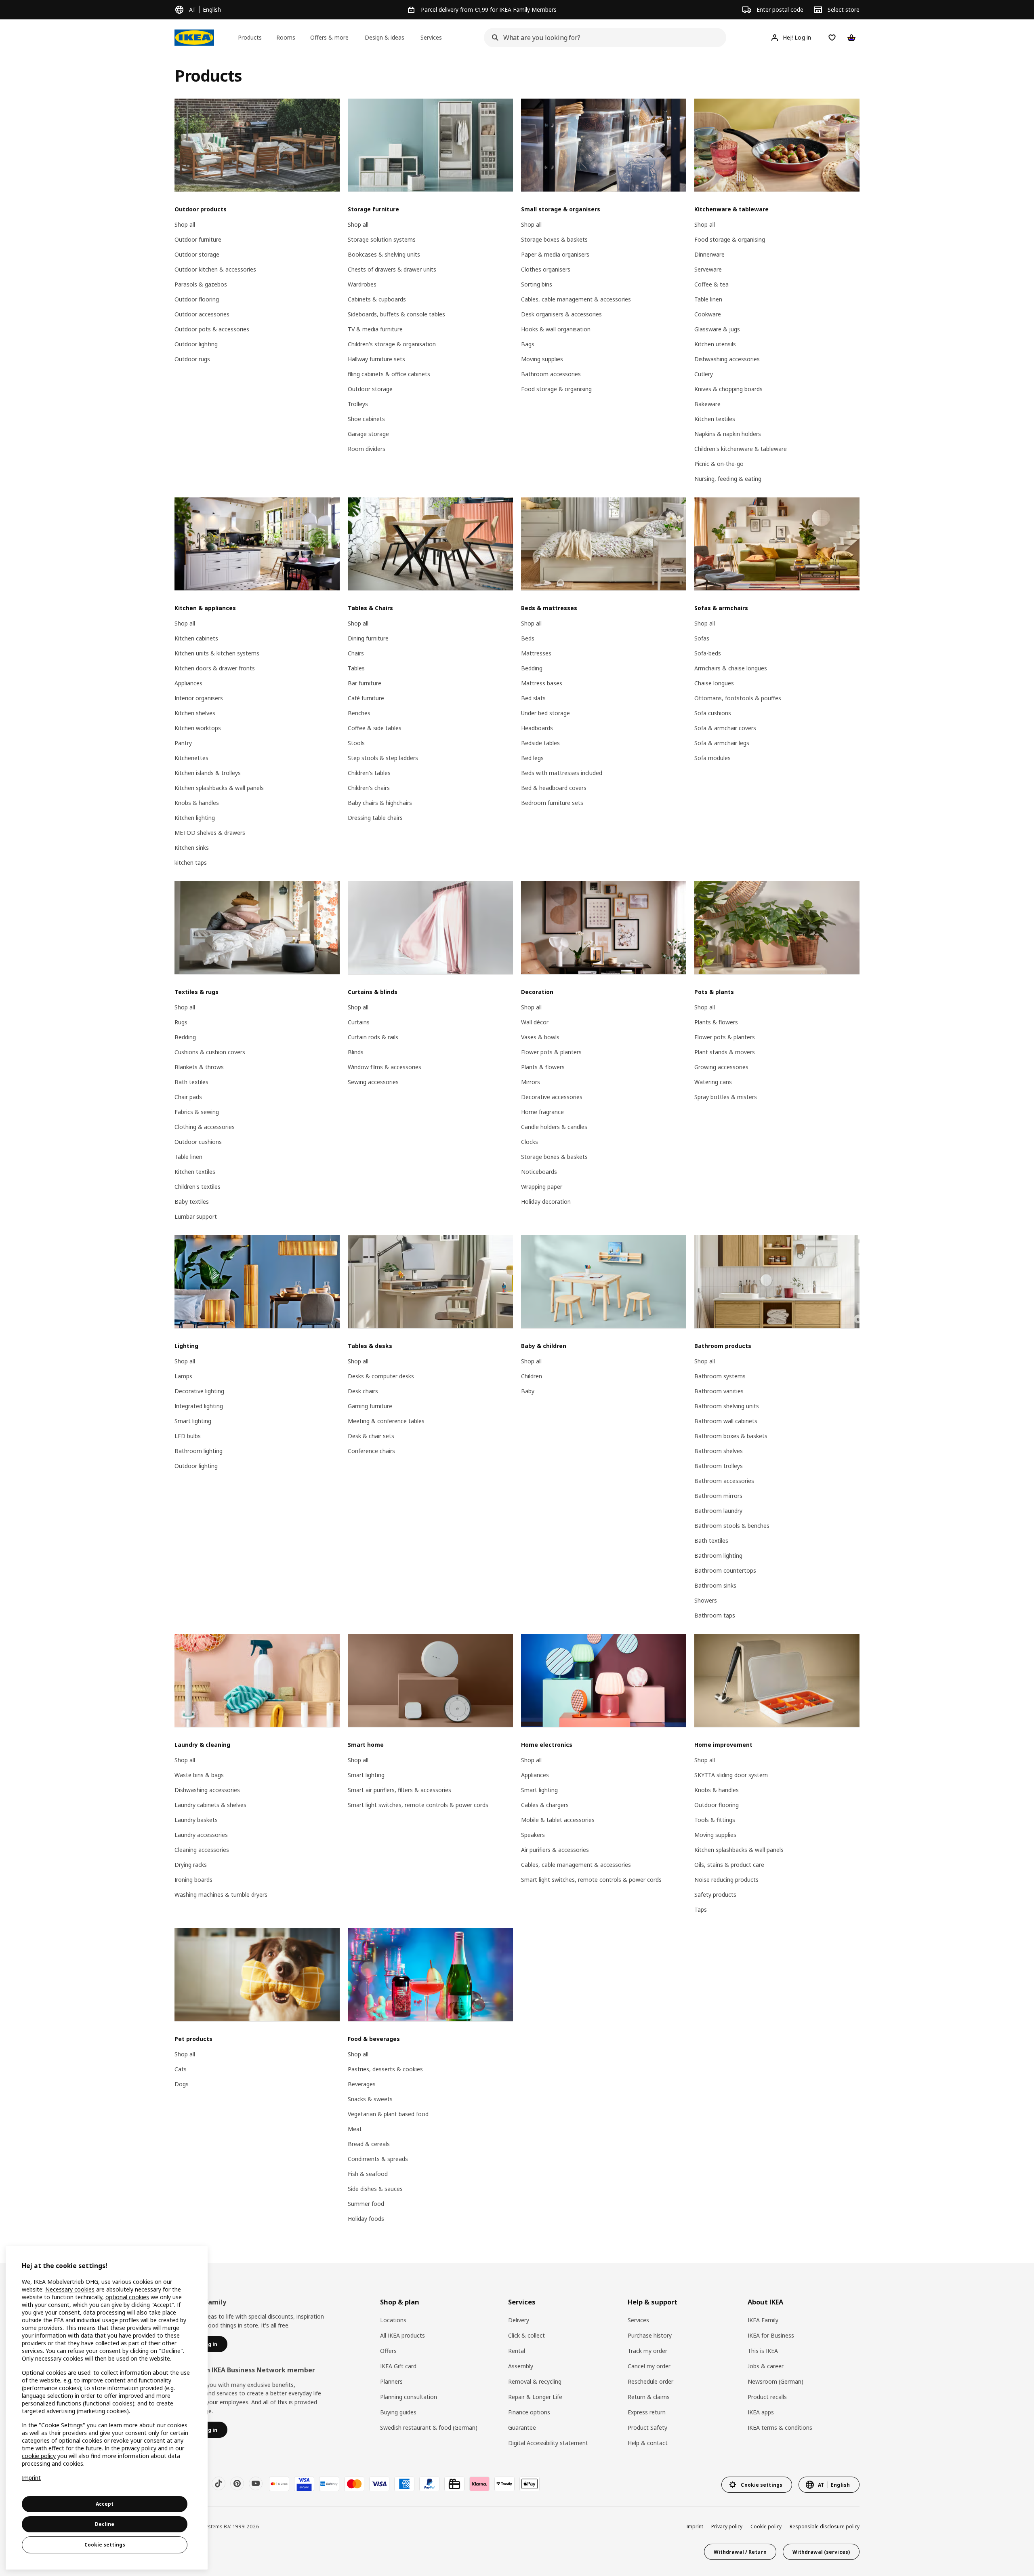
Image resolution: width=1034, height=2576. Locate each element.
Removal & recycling (535, 2381)
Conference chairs (371, 1451)
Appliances (188, 683)
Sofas (702, 638)
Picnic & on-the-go (719, 464)
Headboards (537, 728)
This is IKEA (763, 2351)
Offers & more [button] (329, 37)
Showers (706, 1600)
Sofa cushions (713, 713)
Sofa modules (712, 758)
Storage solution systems (382, 239)
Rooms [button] (286, 37)
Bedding (532, 668)
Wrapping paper (542, 1187)
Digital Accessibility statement (548, 2443)
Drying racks (191, 1865)
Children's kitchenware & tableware (741, 449)
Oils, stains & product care (729, 1865)
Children (532, 1376)
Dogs (182, 2084)
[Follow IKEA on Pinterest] (237, 2483)
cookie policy (39, 2456)
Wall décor (535, 1022)
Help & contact (648, 2443)
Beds (528, 638)
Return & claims (649, 2397)
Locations (393, 2320)
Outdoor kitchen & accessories (215, 269)
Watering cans (713, 1082)
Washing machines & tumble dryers (221, 1895)
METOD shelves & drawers (210, 833)
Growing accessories (721, 1067)
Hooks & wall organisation (556, 329)
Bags (528, 344)
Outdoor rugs (192, 359)
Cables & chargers (545, 1805)
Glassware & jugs (717, 329)
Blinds (356, 1052)
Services (638, 2320)
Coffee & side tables (375, 728)
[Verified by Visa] (304, 2484)
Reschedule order (650, 2381)
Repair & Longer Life (535, 2397)
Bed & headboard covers (554, 788)
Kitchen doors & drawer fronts (215, 668)
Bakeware (707, 404)
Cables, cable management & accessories (576, 299)
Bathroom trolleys (719, 1466)
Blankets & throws (199, 1067)
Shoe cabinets (366, 419)
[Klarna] (479, 2484)
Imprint (695, 2527)
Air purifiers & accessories (555, 1850)
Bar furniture (365, 683)
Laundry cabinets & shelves (210, 1805)
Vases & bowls (540, 1037)
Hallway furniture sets (376, 359)
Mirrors (531, 1082)
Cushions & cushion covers (210, 1052)
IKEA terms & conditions (780, 2428)
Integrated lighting (199, 1406)
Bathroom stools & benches (732, 1526)
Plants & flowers (543, 1067)
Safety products (715, 1895)
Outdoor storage (197, 254)
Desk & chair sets (371, 1436)
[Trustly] (504, 2484)
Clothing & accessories (205, 1127)
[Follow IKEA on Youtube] (256, 2483)
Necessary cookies (70, 2289)
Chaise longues (714, 683)
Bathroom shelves (719, 1451)
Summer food (366, 2204)
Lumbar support (196, 1216)
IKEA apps (761, 2412)
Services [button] (431, 37)
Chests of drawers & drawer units (392, 269)
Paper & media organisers (555, 254)
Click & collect (526, 2335)
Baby (528, 1391)
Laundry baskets (196, 1820)
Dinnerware (709, 254)
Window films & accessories (385, 1067)
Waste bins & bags (199, 1775)
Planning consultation (409, 2397)
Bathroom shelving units (727, 1406)
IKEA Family (763, 2320)
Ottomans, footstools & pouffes (738, 698)
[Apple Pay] (530, 2484)
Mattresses (536, 653)
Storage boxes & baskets (554, 239)
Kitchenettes (191, 758)
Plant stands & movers (725, 1052)
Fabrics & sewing (197, 1112)
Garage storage (368, 434)
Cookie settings (105, 2545)
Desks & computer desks (381, 1376)
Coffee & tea (711, 284)
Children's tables (369, 773)
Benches (359, 713)
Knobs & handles (197, 803)
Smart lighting (193, 1421)
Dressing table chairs (375, 818)
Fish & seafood (368, 2174)
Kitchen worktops (198, 728)
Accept (105, 2504)
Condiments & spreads (378, 2159)
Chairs (356, 653)
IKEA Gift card (398, 2366)
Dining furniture (368, 638)
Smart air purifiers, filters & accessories (399, 1790)
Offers (388, 2351)
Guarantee (522, 2428)
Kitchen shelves (195, 713)
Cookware (708, 314)
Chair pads (188, 1097)
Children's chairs (369, 788)
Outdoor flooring (197, 299)
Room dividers (367, 449)
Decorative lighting (199, 1391)
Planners (391, 2381)
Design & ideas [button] (385, 37)
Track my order (647, 2351)
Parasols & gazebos (201, 284)
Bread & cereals (369, 2144)
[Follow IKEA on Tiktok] (219, 2483)
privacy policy (139, 2448)
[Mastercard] (354, 2484)
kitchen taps (191, 863)
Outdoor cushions (198, 1142)
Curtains (359, 1022)
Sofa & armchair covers (725, 728)
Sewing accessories (373, 1082)
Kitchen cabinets (196, 638)
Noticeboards (539, 1172)
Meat (355, 2129)
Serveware (708, 269)
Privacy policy (727, 2527)
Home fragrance (542, 1112)
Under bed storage (545, 713)
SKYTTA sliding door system (731, 1775)
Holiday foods (366, 2219)
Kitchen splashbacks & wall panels (219, 788)
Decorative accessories (552, 1097)
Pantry (183, 743)
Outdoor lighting (196, 344)
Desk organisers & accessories (561, 314)
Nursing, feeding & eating (728, 479)
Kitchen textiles (715, 419)
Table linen (708, 299)
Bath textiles (191, 1082)
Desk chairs (363, 1391)
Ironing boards (193, 1880)
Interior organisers (199, 698)
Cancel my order (649, 2366)
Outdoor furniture (198, 239)
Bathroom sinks (715, 1585)
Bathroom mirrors (718, 1496)
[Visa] (379, 2484)
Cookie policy (766, 2527)
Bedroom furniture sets (552, 803)
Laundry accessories (201, 1835)
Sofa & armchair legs (722, 743)
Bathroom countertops (725, 1570)
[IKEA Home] (194, 38)
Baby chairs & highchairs (380, 803)
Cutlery (704, 374)
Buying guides (398, 2412)
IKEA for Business (771, 2335)
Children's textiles (198, 1187)
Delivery (519, 2320)
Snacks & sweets (370, 2099)
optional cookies (127, 2297)
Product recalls (767, 2397)
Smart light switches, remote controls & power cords (418, 1805)
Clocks (530, 1142)
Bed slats (533, 698)
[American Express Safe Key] (329, 2484)
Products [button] (250, 37)
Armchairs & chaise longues (731, 668)
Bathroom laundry (718, 1511)
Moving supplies (542, 359)
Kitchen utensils (715, 344)
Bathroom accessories (551, 374)
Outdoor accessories (202, 314)
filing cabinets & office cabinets (389, 374)
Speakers (533, 1835)
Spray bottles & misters (726, 1097)
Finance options (529, 2412)
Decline (105, 2524)
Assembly (521, 2366)
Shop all (185, 224)
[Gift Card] (454, 2484)
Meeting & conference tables (386, 1421)
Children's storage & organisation (392, 344)
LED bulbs (188, 1436)
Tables (356, 668)
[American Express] (404, 2484)
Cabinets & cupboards (377, 299)
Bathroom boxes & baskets (731, 1436)
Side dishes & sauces (375, 2189)
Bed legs (532, 758)
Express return (647, 2412)
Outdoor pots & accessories (212, 329)
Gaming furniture (370, 1406)
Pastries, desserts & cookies (385, 2069)
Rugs (181, 1022)
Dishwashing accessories (727, 359)
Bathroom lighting (199, 1451)
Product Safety (647, 2428)
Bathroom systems (720, 1376)
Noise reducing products (726, 1880)
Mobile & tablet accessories (558, 1820)
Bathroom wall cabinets (726, 1421)
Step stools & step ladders (383, 758)
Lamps (183, 1376)
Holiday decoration (546, 1202)
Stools (356, 743)
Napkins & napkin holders (728, 434)
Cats (181, 2069)
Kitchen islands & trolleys (208, 773)
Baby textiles (192, 1202)
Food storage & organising (556, 389)
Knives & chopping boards (728, 389)
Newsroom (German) (775, 2381)
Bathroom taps (715, 1615)
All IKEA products (402, 2335)
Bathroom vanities (719, 1391)
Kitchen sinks (192, 848)
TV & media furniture (375, 329)
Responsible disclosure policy (825, 2527)
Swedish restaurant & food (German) (429, 2428)
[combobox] (603, 38)
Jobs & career (766, 2366)
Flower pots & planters (551, 1052)
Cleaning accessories (202, 1850)
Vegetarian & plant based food (388, 2114)
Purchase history (650, 2335)
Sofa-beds (708, 653)
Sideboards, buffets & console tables (396, 314)
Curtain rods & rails (373, 1037)
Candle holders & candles (554, 1127)
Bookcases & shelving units (384, 254)
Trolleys (358, 404)
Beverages (362, 2084)
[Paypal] (429, 2484)
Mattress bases (542, 683)
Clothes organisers (546, 269)
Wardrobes (362, 284)
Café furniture (366, 698)
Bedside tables (540, 743)
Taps (701, 1909)
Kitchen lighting (195, 818)
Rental (517, 2351)
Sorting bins (537, 284)
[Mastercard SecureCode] (279, 2484)
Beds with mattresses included (562, 773)
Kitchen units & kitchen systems (217, 653)
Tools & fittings (715, 1820)
